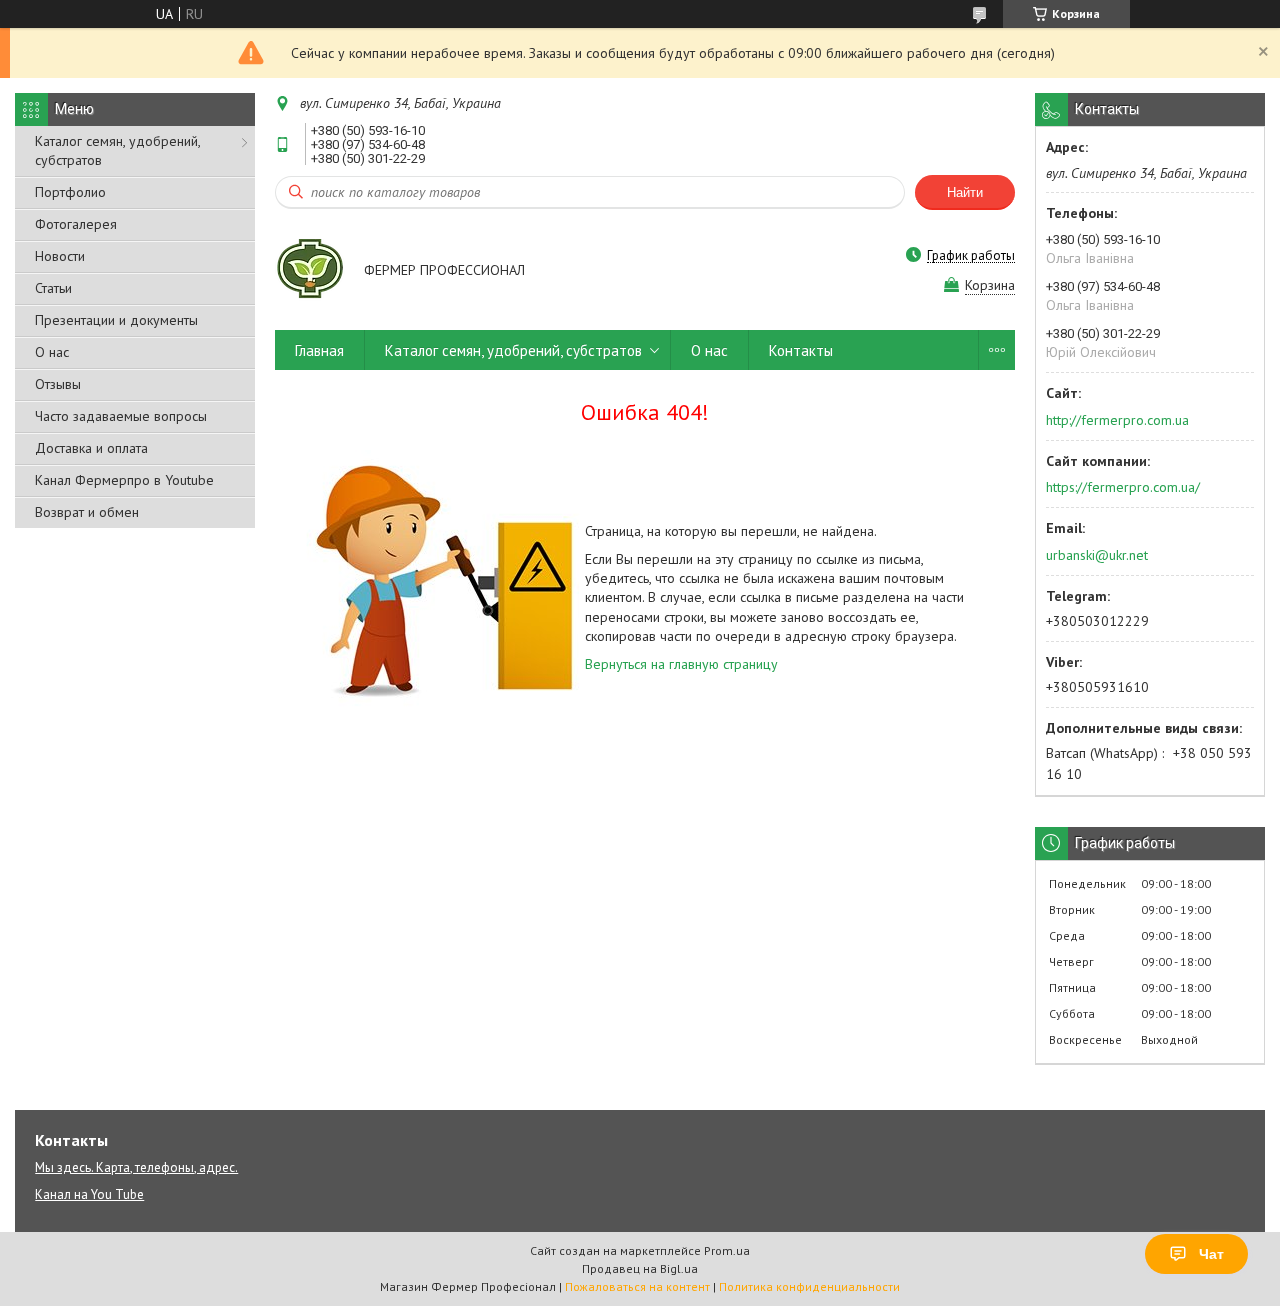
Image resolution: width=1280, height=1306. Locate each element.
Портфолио (70, 192)
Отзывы (58, 384)
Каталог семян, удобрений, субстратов (117, 150)
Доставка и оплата (91, 448)
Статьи (53, 288)
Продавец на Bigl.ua (640, 1268)
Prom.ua (727, 1250)
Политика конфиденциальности (809, 1286)
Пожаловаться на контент (637, 1286)
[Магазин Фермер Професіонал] (310, 272)
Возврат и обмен (87, 512)
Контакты (801, 350)
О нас (52, 352)
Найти (965, 192)
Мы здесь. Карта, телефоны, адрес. (136, 1167)
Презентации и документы (116, 320)
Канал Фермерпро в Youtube (124, 480)
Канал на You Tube (89, 1194)
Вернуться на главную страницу (681, 664)
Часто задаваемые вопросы (121, 416)
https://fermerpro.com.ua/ (1123, 487)
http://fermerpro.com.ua (1117, 420)
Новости (60, 256)
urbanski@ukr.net (1097, 555)
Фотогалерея (76, 224)
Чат (1211, 1254)
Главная (319, 350)
